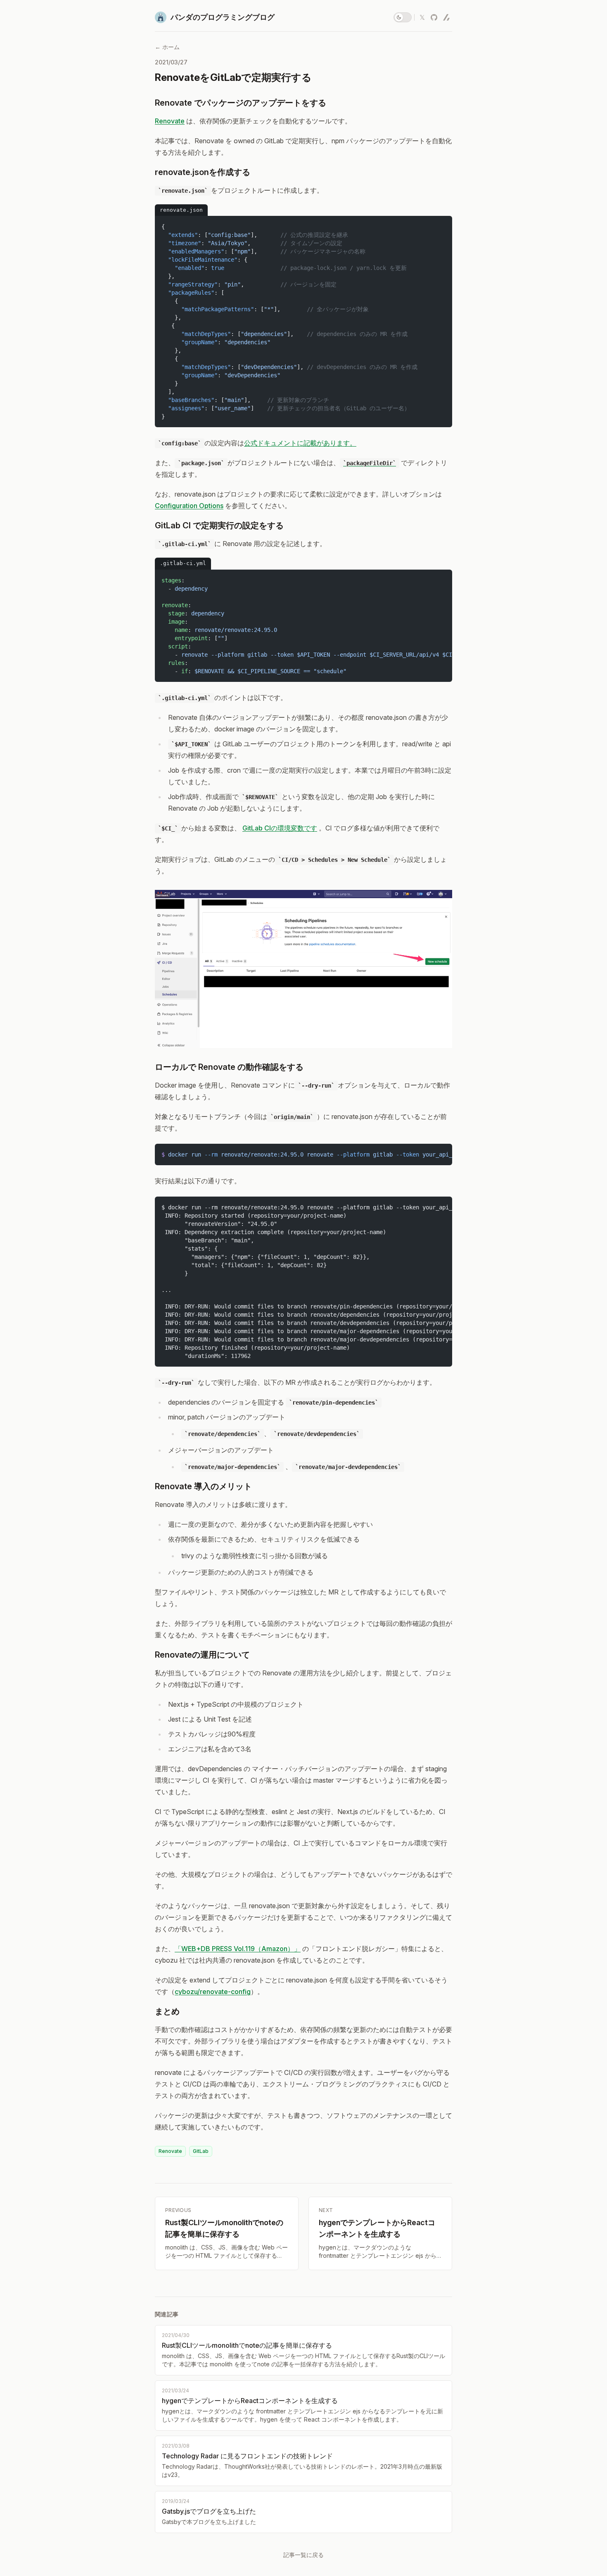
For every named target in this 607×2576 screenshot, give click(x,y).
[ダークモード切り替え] (403, 17)
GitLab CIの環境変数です (280, 828)
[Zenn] (446, 17)
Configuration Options (189, 506)
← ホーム (167, 47)
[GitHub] (434, 17)
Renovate (170, 121)
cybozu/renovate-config (213, 1992)
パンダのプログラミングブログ (223, 17)
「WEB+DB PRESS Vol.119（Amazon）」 (238, 1949)
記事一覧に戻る (303, 2555)
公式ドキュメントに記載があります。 (300, 443)
